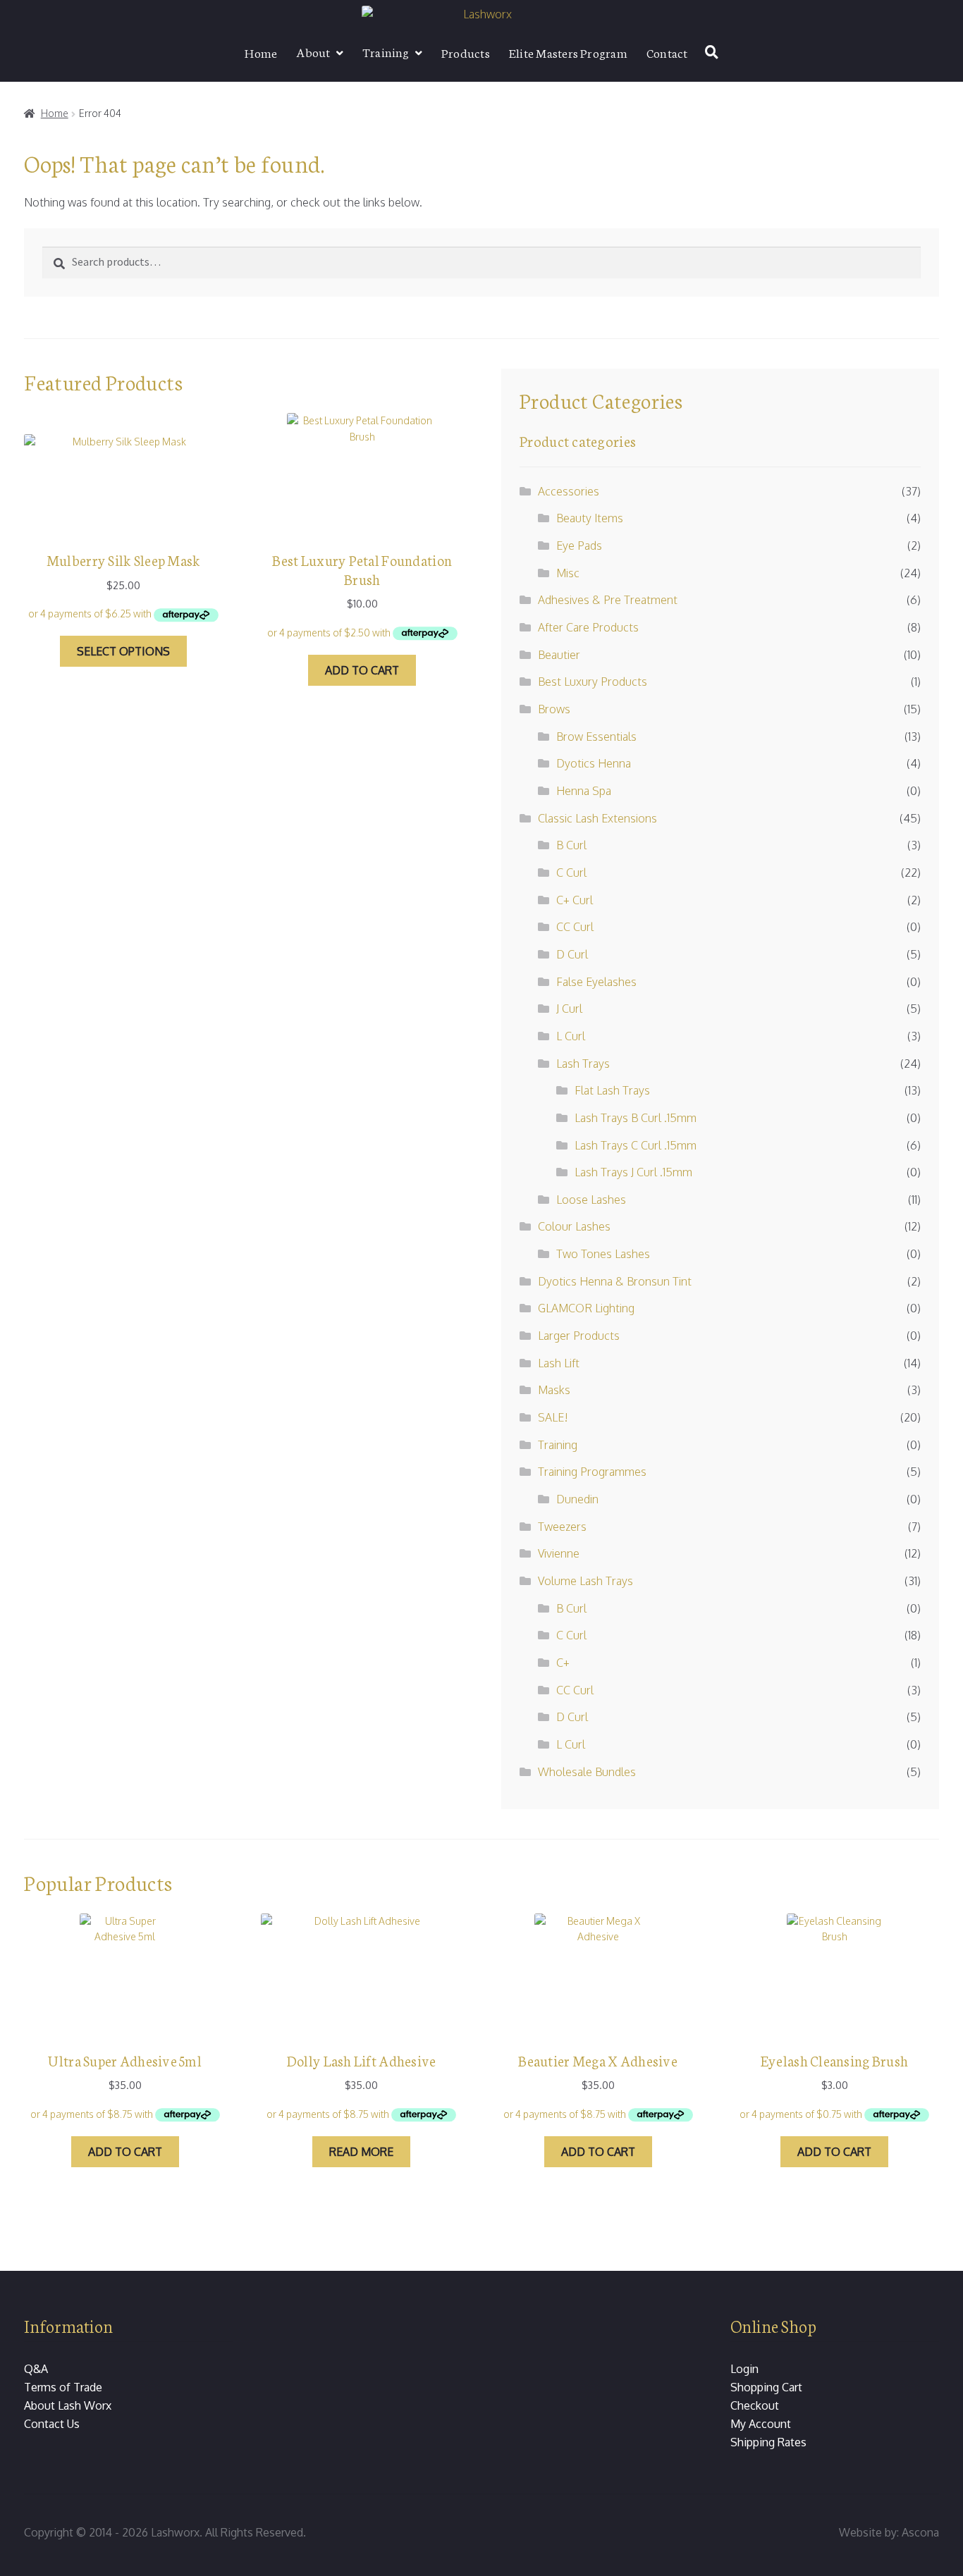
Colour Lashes (574, 1226)
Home (261, 52)
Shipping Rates (768, 2442)
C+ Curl (575, 900)
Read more (361, 2152)
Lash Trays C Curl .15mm (636, 1145)
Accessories (569, 491)
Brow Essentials (596, 737)
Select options (123, 651)
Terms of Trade (63, 2387)
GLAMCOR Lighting (586, 1308)
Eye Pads (579, 546)
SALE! (553, 1417)
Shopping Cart (766, 2387)
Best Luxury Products (593, 682)
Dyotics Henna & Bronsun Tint (615, 1281)
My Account (761, 2424)
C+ (563, 1663)
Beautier (559, 655)
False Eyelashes (596, 982)
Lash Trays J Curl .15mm (633, 1172)
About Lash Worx (68, 2405)
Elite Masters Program (568, 52)
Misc (568, 573)
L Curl (571, 1036)
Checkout (755, 2405)
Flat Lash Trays (612, 1090)
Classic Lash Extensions (597, 818)
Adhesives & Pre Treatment (608, 600)
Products (466, 52)
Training (386, 51)
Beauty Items (590, 518)
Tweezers (562, 1527)
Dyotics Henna (594, 763)
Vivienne (559, 1553)
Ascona (920, 2532)
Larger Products (579, 1336)
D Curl (572, 954)
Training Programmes (592, 1472)
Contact (667, 52)
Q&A (36, 2369)
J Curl (569, 1009)
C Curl (571, 873)
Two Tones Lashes (603, 1254)
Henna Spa (584, 791)
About (313, 51)
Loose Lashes (591, 1200)
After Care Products (588, 627)
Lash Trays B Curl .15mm (636, 1118)
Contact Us (52, 2424)
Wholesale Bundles (587, 1772)
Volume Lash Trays (585, 1581)
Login (744, 2369)
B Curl (571, 845)
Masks (554, 1390)
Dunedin (577, 1499)
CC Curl (575, 927)
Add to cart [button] (362, 670)
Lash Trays (583, 1064)
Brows (554, 709)
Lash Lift (559, 1363)
